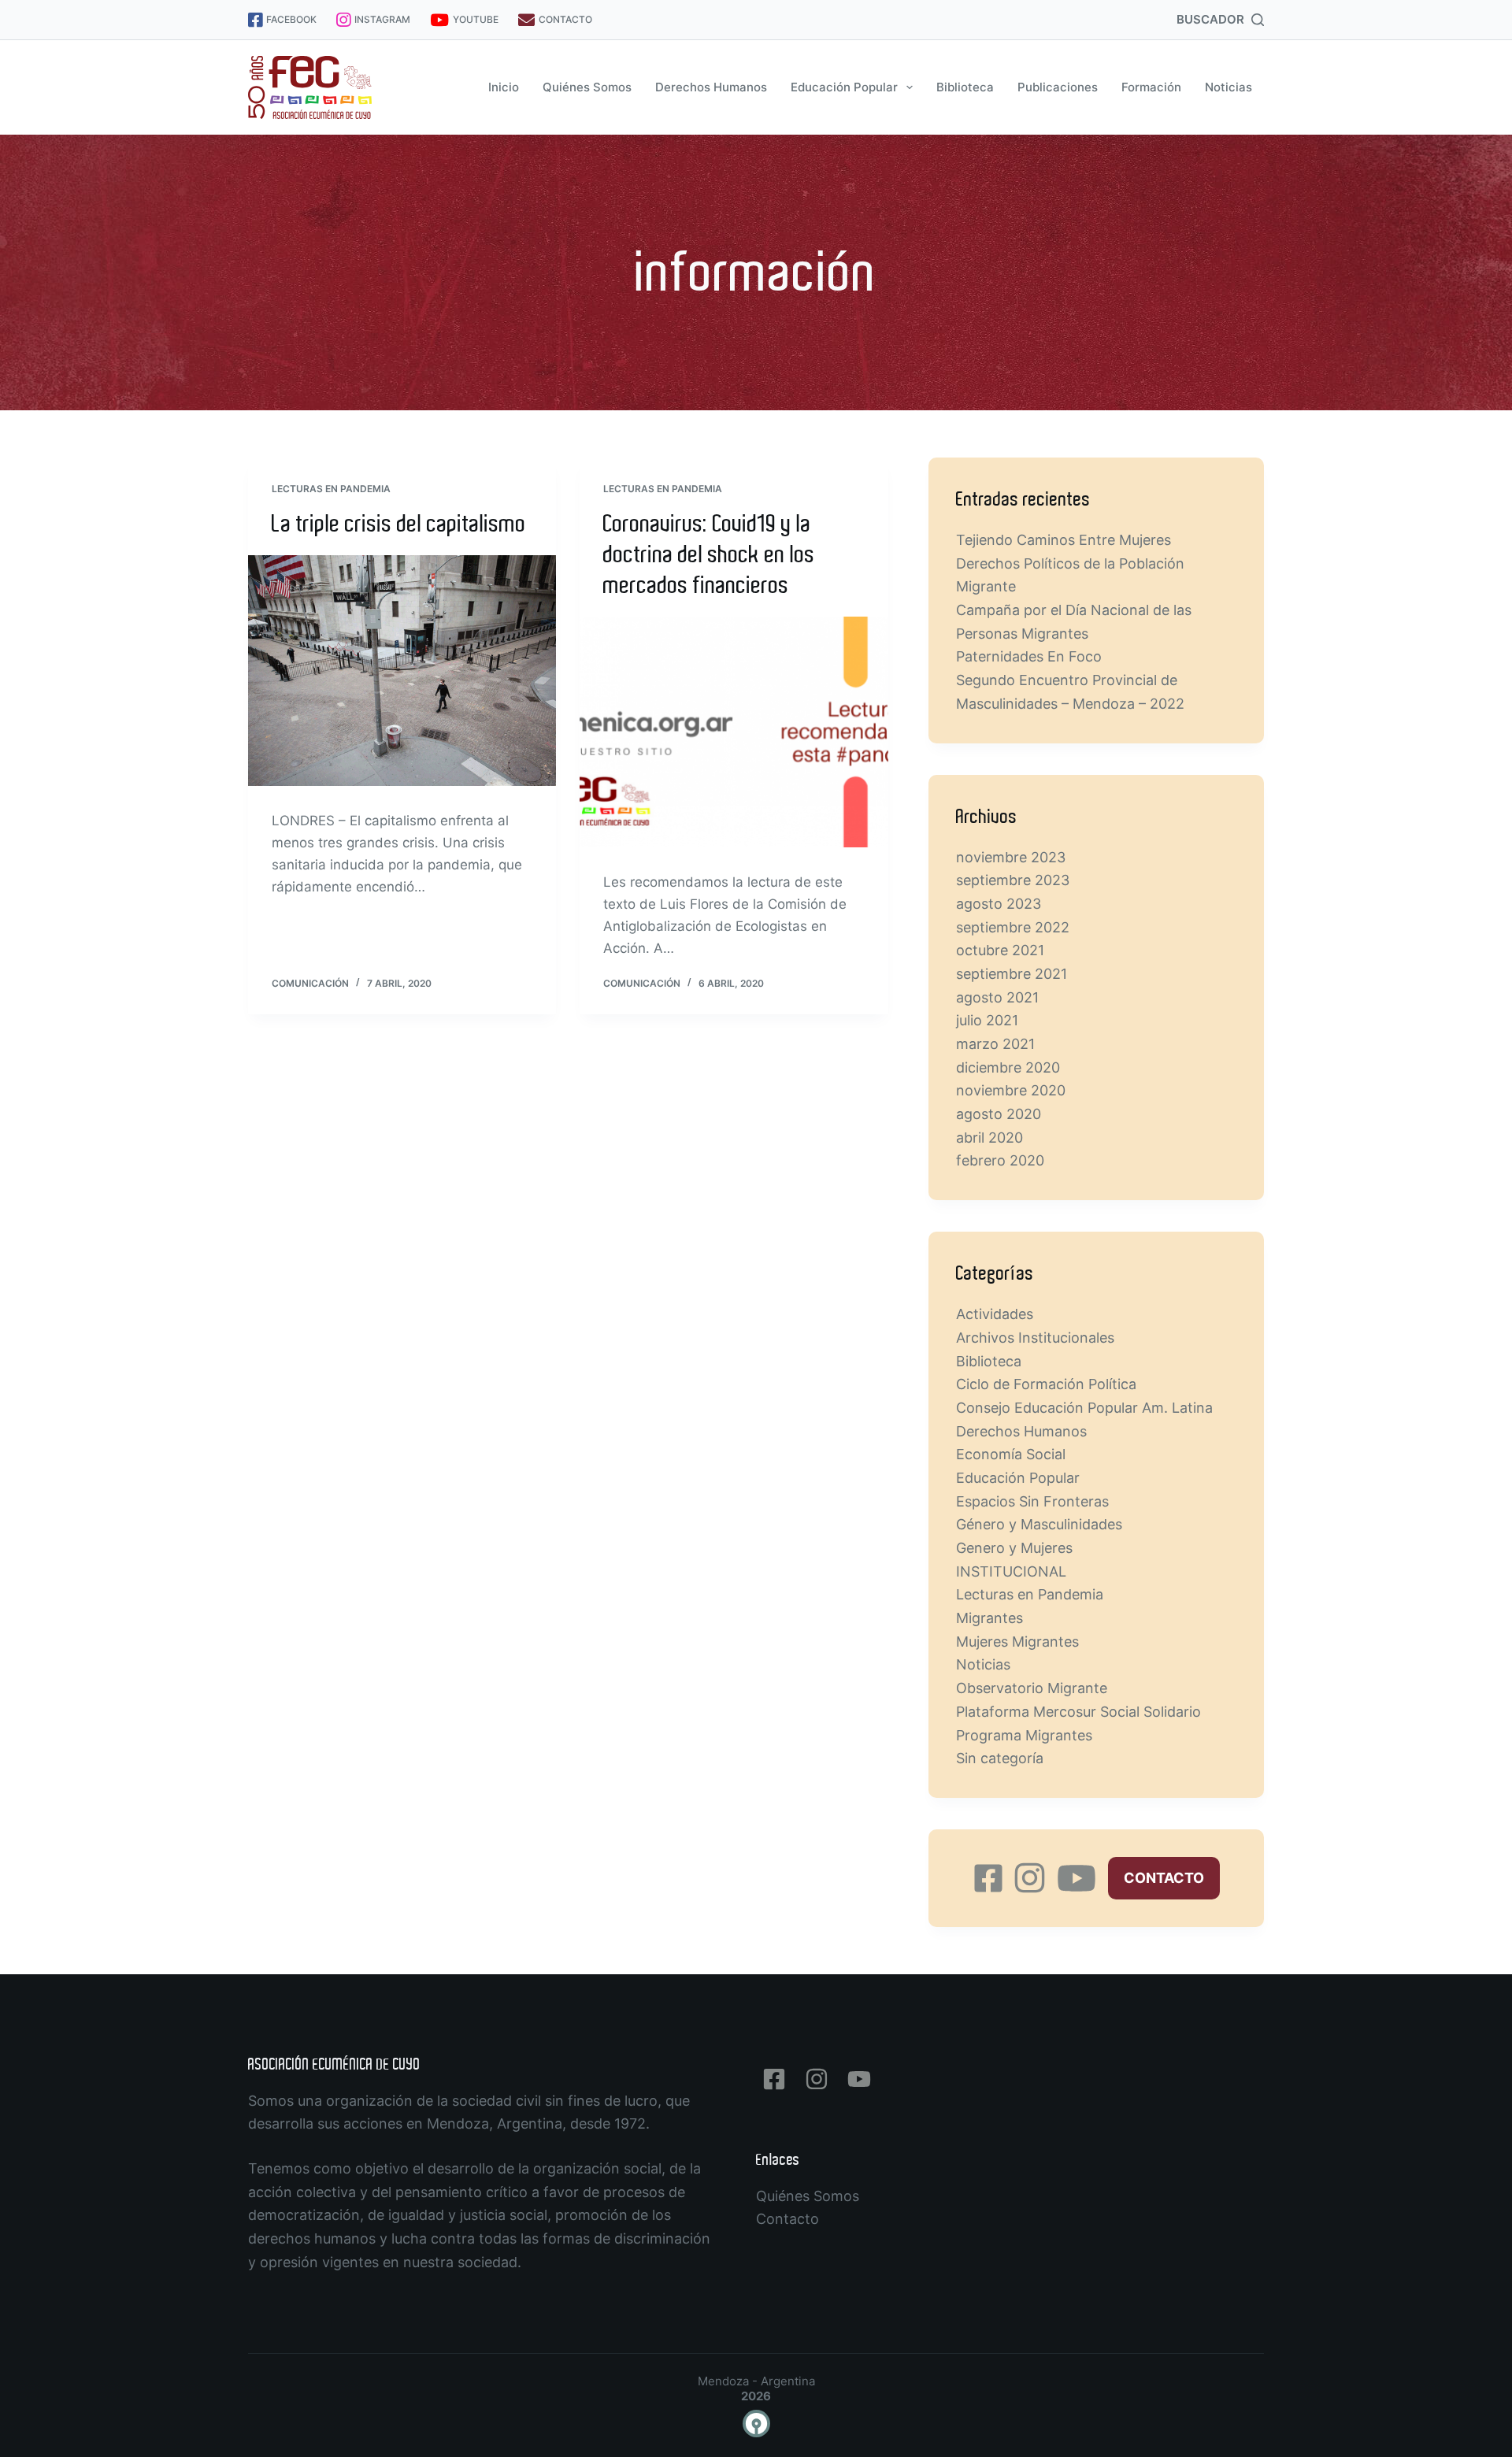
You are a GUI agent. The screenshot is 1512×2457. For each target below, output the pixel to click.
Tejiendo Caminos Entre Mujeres (1064, 540)
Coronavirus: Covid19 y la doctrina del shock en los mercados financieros (709, 555)
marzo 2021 (995, 1044)
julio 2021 (987, 1020)
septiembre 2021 (1012, 974)
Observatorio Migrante (1032, 1688)
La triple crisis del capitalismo (399, 524)
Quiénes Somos (587, 87)
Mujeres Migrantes (1017, 1642)
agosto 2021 (997, 997)
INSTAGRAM (382, 19)
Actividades (995, 1314)
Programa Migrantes (1024, 1735)
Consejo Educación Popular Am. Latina (1084, 1408)
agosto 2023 (999, 904)
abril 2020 (989, 1138)
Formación (1151, 87)
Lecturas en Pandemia (331, 489)
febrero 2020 (1000, 1160)
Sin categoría (1000, 1758)
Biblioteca (965, 87)
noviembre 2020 (1011, 1090)
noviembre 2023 (1011, 857)
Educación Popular (844, 87)
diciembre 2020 (1008, 1067)
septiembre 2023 (1013, 880)
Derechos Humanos (711, 87)
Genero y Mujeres (1014, 1548)
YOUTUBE (476, 19)
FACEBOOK (291, 19)
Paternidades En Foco (1029, 656)
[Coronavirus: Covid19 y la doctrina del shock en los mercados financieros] (734, 732)
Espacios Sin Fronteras (1032, 1501)
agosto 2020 (999, 1114)
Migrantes (989, 1618)
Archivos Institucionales (1035, 1338)
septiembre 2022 (1013, 927)
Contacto (787, 2219)
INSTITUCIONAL (1011, 1571)
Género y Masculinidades (1039, 1524)
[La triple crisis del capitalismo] (402, 671)
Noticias (1228, 87)
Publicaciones (1058, 87)
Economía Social (1011, 1454)
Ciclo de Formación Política (1046, 1384)
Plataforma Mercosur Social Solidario (1078, 1712)
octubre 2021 (1000, 950)
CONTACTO (565, 19)
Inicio (504, 87)
